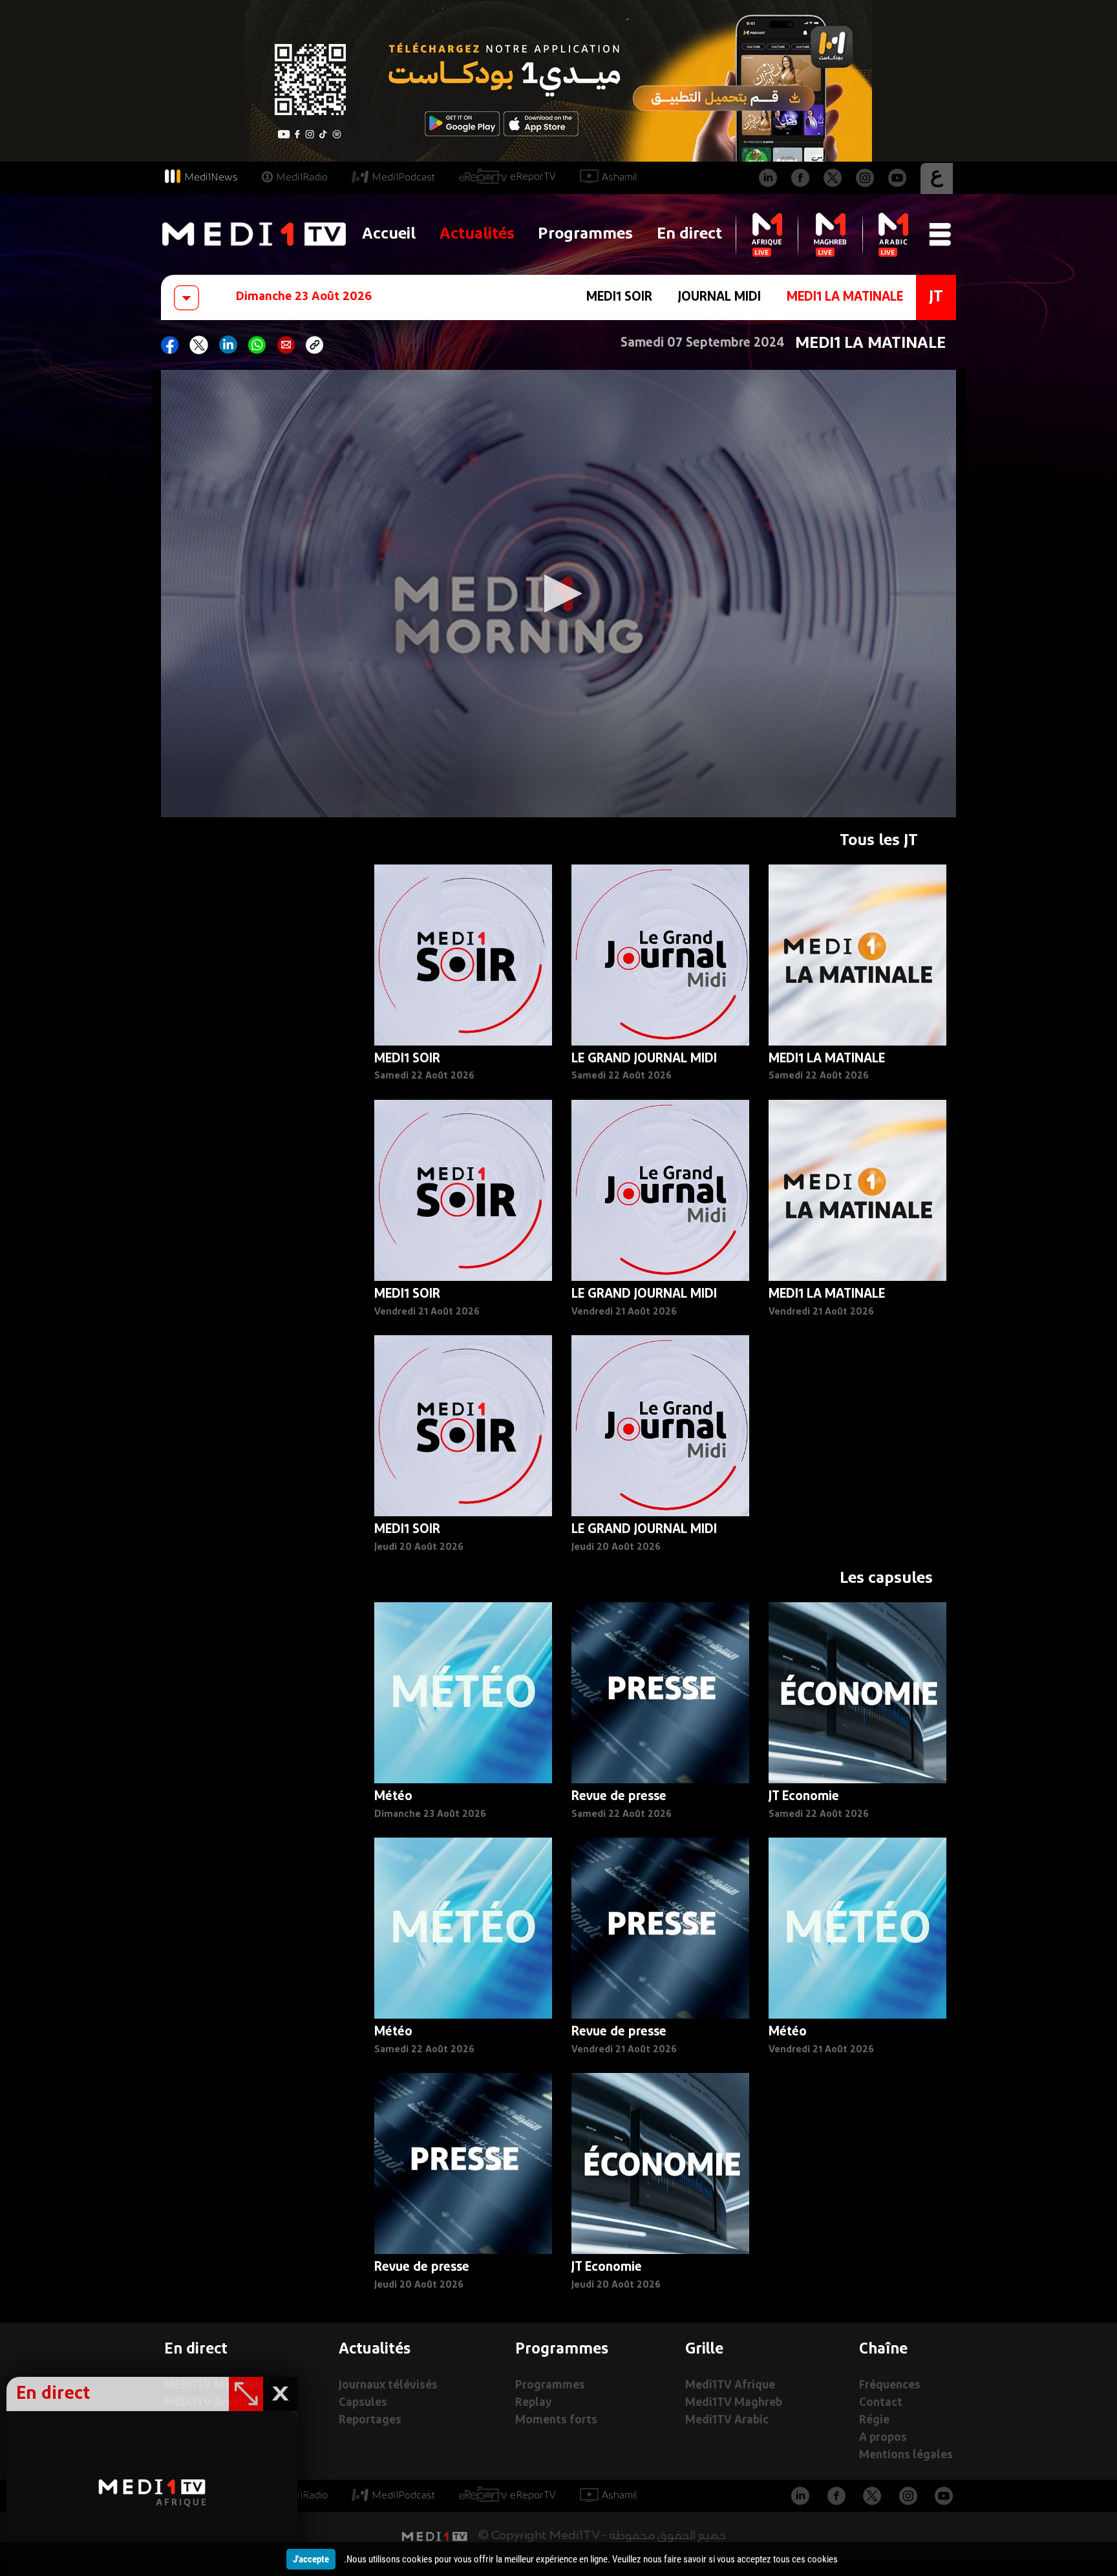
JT (936, 297)
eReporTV (533, 177)
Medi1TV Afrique (730, 2386)
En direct (689, 234)
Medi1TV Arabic (727, 2420)
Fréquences (890, 2386)
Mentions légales (906, 2455)
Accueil (389, 234)
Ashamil (620, 178)
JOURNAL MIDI (719, 297)
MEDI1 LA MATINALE (845, 297)
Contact (881, 2403)
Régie (874, 2420)
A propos (883, 2438)
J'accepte (311, 2559)
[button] (558, 594)
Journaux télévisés (388, 2386)
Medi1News (211, 178)
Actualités (477, 234)
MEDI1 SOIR (619, 297)
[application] (558, 594)
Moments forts (556, 2420)
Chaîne (883, 2350)
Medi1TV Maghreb (734, 2403)
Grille (704, 2350)
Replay (533, 2403)
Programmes (585, 234)
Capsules (363, 2403)
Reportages (370, 2420)
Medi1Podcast (403, 178)
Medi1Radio (302, 178)
